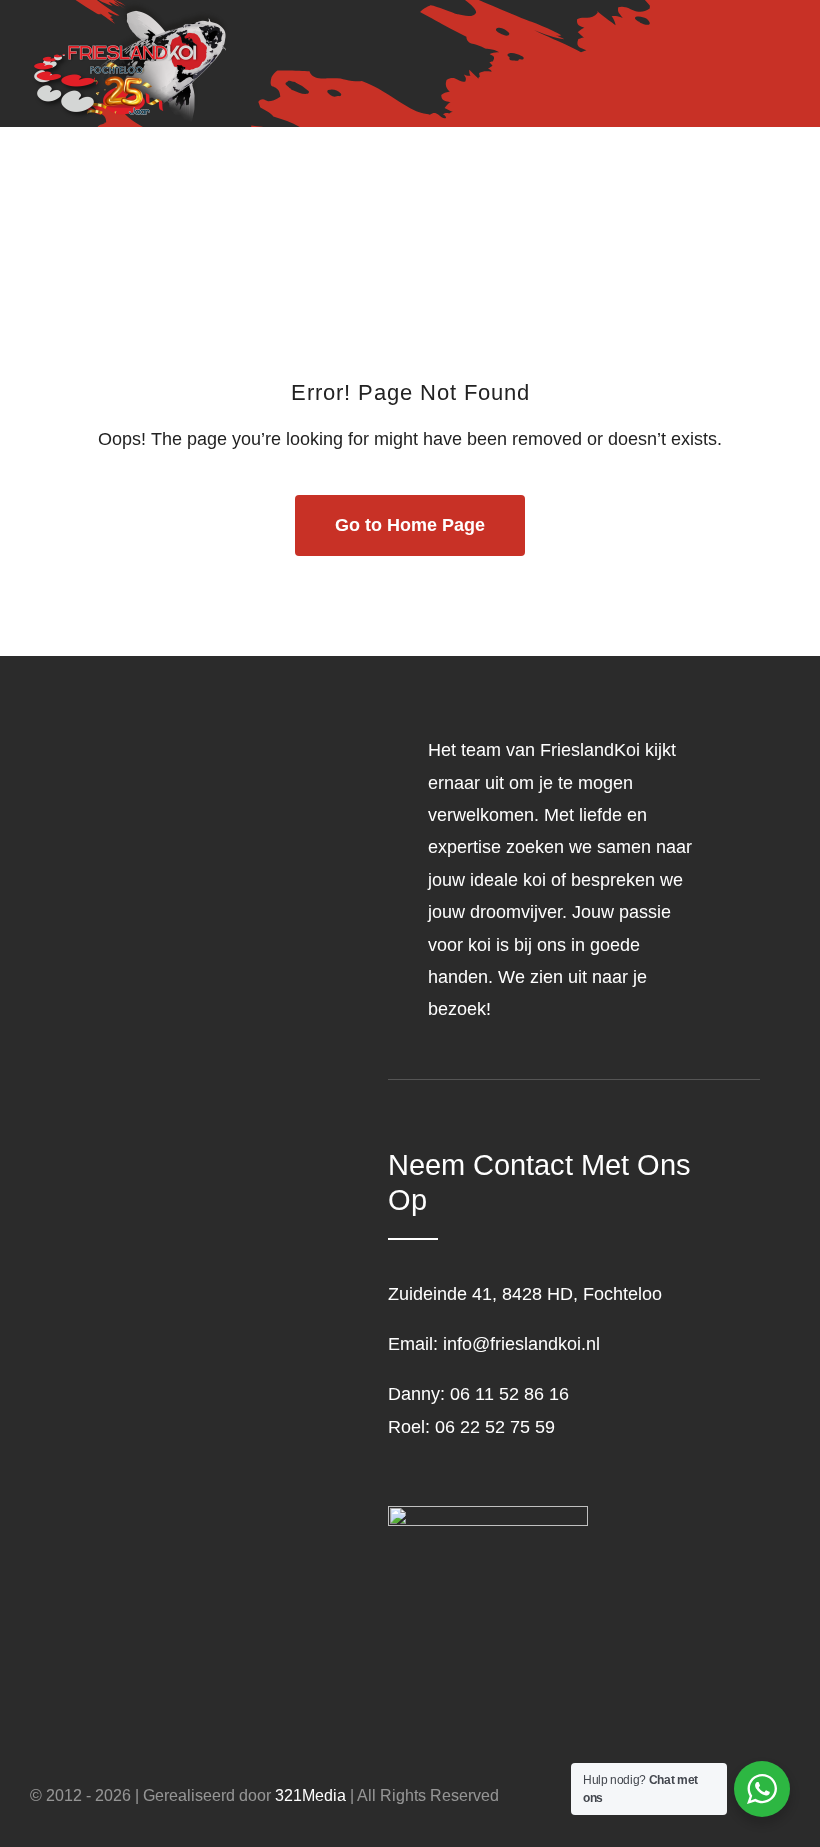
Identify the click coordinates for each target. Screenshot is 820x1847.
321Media (310, 1795)
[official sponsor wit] (488, 1515)
